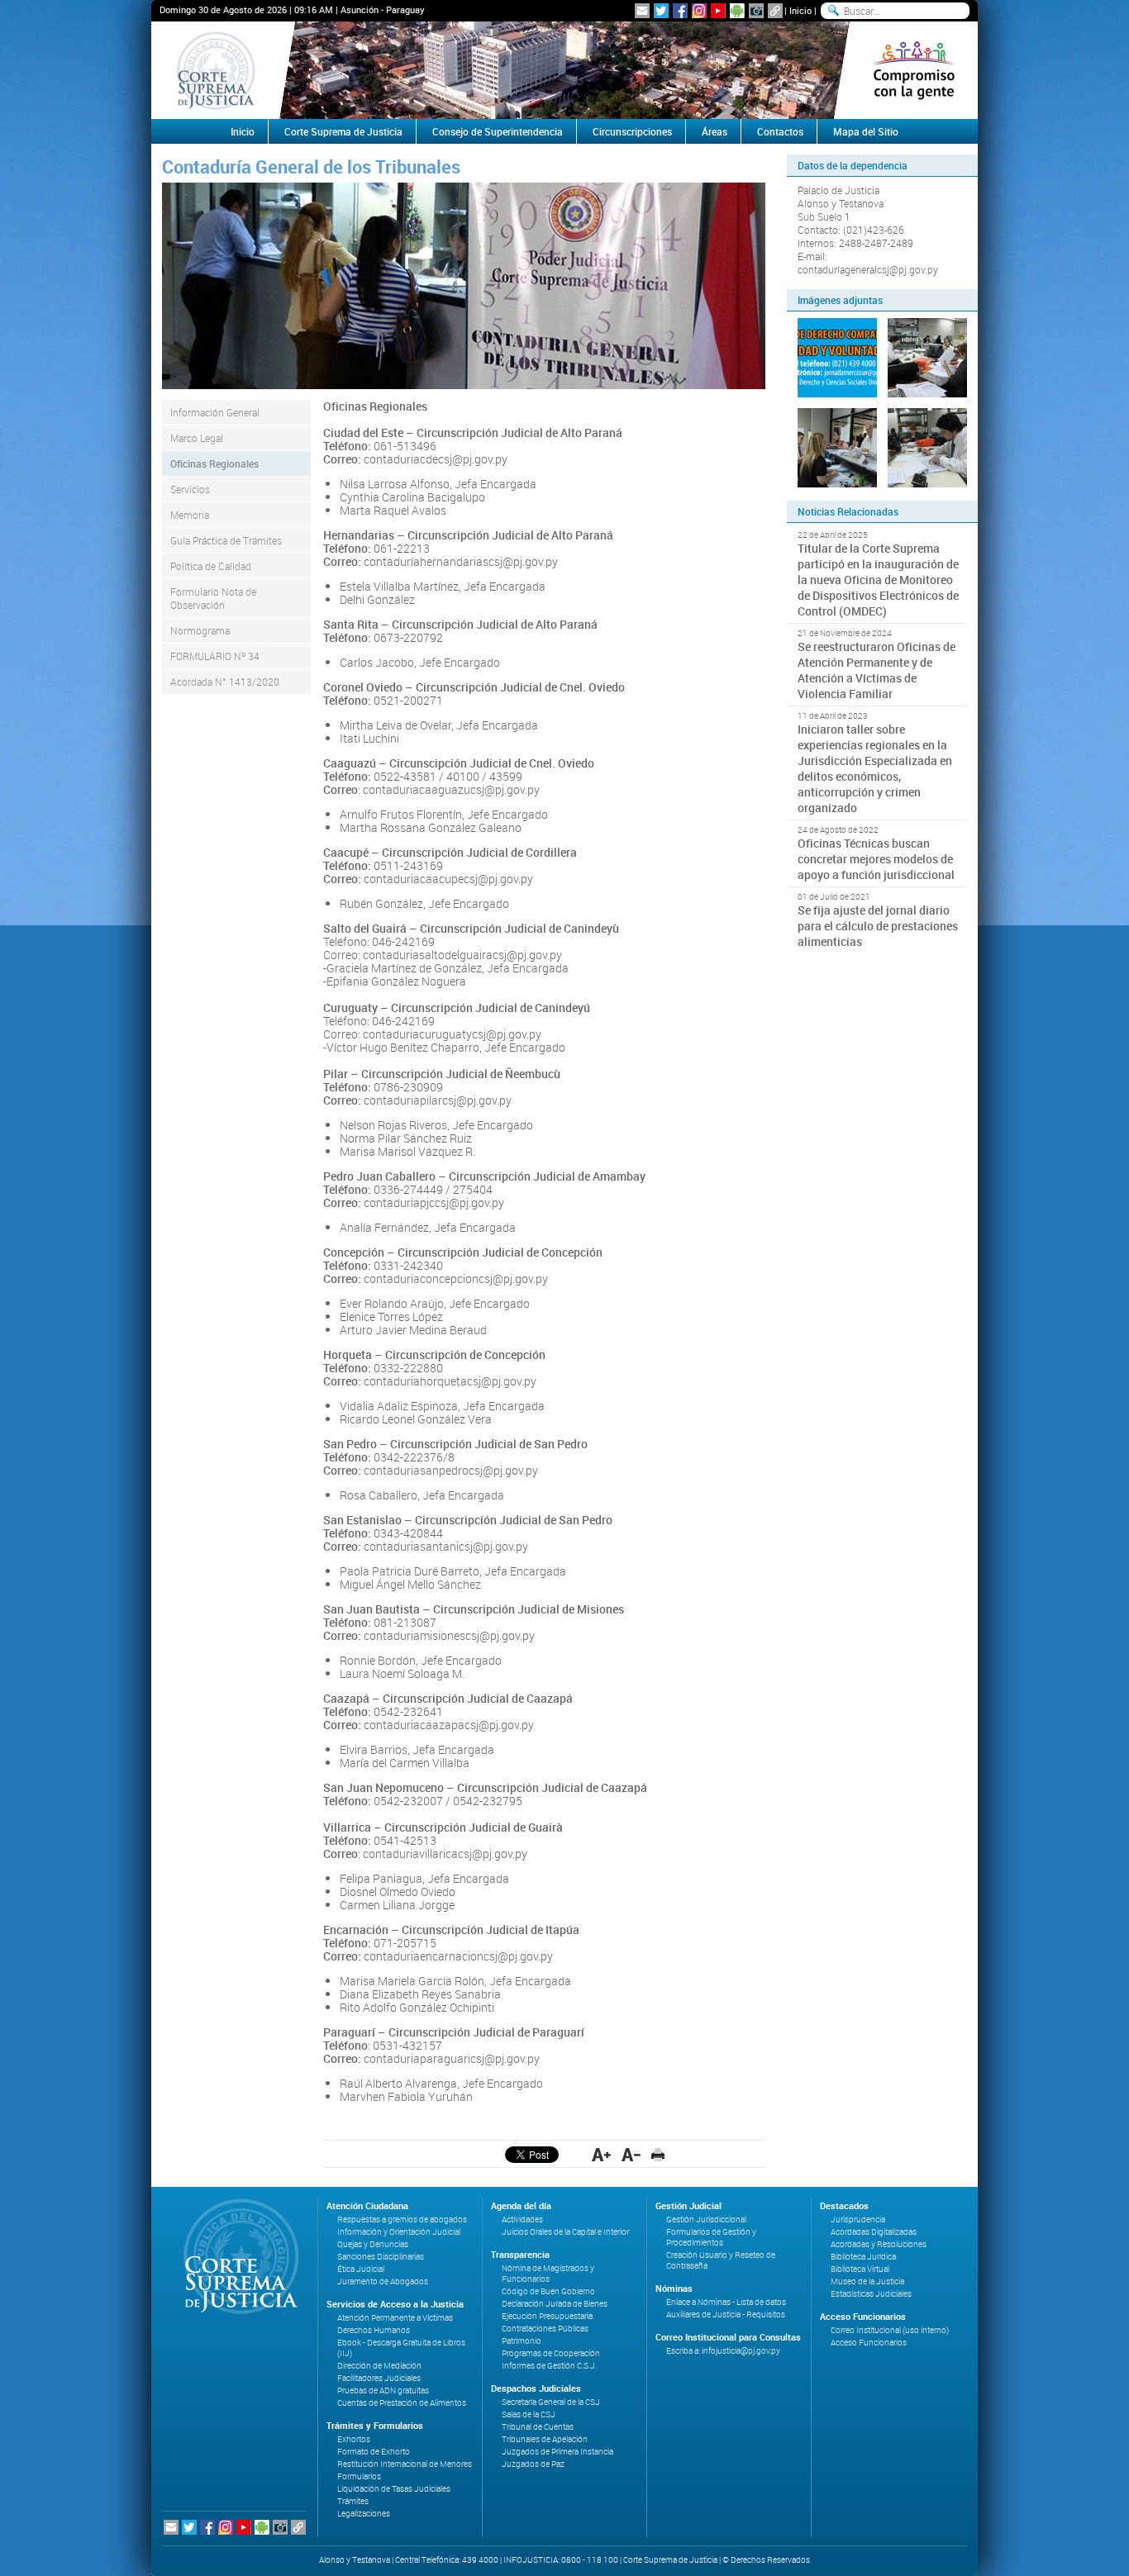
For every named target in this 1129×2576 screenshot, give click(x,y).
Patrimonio (522, 2341)
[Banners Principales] (564, 70)
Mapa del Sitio (866, 131)
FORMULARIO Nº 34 (215, 656)
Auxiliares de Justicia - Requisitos (726, 2315)
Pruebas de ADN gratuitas (383, 2391)
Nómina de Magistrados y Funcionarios (548, 2274)
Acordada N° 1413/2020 (225, 682)
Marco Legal (197, 438)
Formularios (359, 2476)
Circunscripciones (632, 131)
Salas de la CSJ (529, 2414)
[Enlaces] (775, 11)
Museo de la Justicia (867, 2281)
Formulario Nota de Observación (213, 598)
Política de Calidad (211, 566)
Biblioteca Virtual (860, 2269)
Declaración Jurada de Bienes (555, 2304)
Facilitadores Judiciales (379, 2378)
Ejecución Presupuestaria (547, 2316)
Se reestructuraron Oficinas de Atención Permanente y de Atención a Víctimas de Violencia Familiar (877, 670)
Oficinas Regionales (214, 463)
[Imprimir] (658, 2155)
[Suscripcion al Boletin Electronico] (642, 11)
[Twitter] (661, 11)
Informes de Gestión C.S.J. (549, 2366)
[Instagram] (699, 11)
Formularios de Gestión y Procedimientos (711, 2237)
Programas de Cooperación (551, 2353)
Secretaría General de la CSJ (551, 2402)
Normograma (200, 630)
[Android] (737, 11)
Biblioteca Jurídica (863, 2257)
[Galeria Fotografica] (756, 11)
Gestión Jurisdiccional (706, 2220)
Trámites (353, 2501)
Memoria (190, 515)
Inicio (800, 10)
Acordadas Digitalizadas (874, 2232)
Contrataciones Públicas (545, 2329)
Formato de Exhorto (374, 2452)
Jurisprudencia (858, 2220)
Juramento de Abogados (383, 2281)
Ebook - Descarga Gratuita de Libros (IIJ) (401, 2348)
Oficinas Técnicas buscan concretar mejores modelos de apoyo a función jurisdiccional (876, 859)
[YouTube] (718, 11)
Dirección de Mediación (379, 2366)
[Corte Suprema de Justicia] (236, 2256)
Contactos (780, 131)
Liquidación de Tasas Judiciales (394, 2489)
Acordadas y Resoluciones (879, 2244)
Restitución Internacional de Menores (405, 2464)
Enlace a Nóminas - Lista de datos (726, 2302)
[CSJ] (215, 70)
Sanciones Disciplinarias (381, 2257)
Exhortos (354, 2439)
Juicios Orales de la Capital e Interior (565, 2232)
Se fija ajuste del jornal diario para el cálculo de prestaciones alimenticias (878, 926)
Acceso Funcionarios (869, 2343)
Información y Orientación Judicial (399, 2232)
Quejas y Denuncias (373, 2244)
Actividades (522, 2220)
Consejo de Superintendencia (498, 131)
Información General (215, 412)
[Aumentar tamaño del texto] (601, 2155)
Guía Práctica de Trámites (226, 540)
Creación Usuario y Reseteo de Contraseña (721, 2260)
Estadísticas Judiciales (871, 2294)
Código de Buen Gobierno (548, 2291)
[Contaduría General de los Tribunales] (837, 358)
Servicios (190, 489)
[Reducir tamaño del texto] (631, 2155)
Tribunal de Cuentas (538, 2427)
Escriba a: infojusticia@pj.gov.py (723, 2351)
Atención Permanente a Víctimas (395, 2318)
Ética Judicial (361, 2269)
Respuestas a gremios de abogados (402, 2220)
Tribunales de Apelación (545, 2439)
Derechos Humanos (374, 2330)
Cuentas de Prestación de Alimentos (402, 2403)
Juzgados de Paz (533, 2464)
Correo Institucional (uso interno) (890, 2330)
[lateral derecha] (914, 70)
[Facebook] (680, 11)
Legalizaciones (364, 2514)
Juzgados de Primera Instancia (557, 2452)
